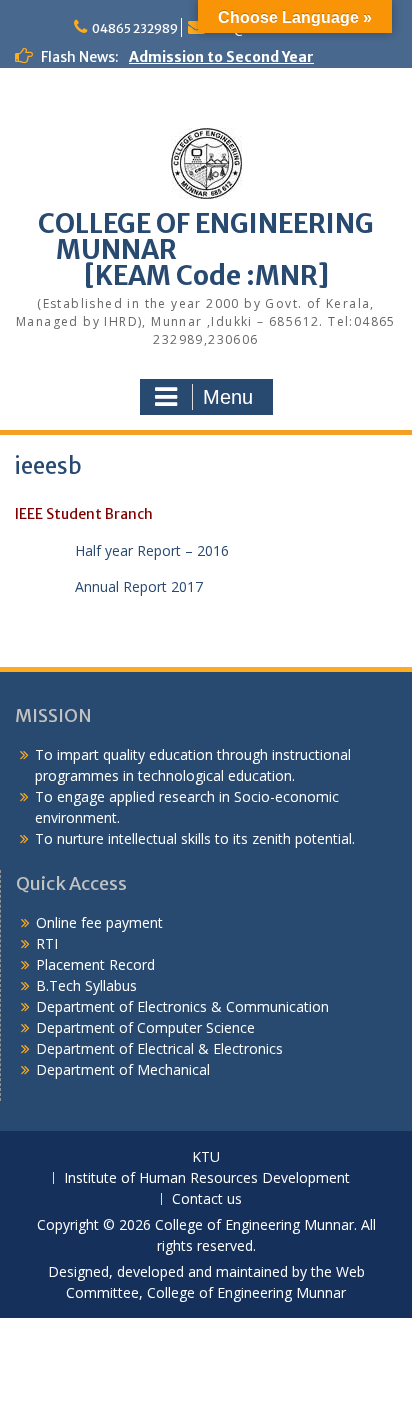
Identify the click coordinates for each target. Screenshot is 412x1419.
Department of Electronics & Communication (184, 1006)
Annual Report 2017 (139, 586)
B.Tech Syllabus (86, 985)
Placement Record (95, 964)
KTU (206, 1157)
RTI (47, 943)
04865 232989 (135, 28)
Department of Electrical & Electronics (159, 1048)
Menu (228, 397)
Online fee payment (99, 922)
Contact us (207, 1199)
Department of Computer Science (145, 1027)
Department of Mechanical (123, 1069)
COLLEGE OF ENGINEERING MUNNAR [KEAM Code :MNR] (206, 249)
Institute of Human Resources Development (207, 1178)
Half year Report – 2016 (152, 550)
